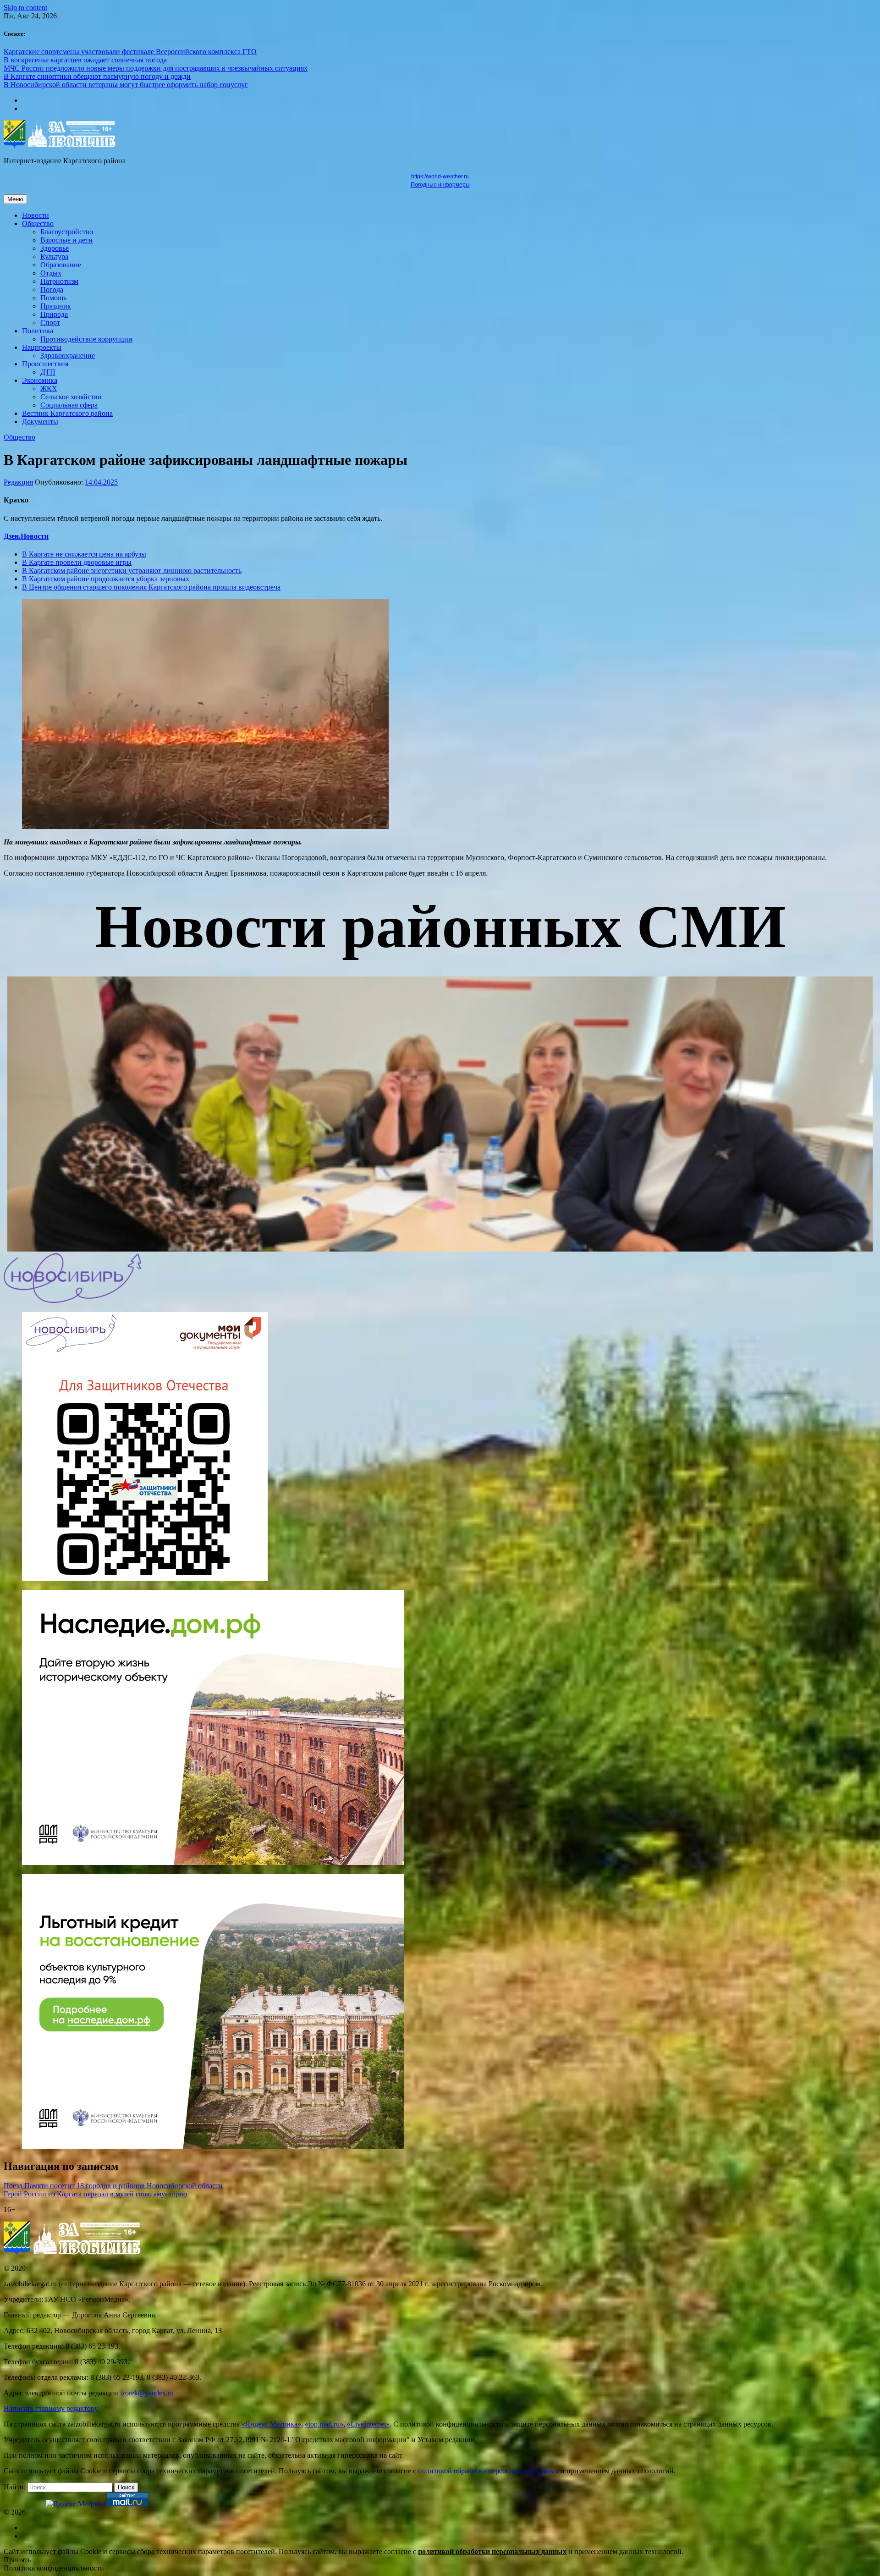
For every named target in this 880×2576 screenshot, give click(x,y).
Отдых (51, 273)
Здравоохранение (68, 356)
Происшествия (45, 364)
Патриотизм (59, 281)
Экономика (40, 380)
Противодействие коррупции (86, 339)
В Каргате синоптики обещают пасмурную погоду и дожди (97, 76)
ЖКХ (49, 389)
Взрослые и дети (66, 240)
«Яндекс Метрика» (271, 2424)
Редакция (18, 482)
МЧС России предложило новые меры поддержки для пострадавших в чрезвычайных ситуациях (156, 68)
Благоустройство (67, 232)
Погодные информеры (440, 185)
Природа (54, 314)
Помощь (53, 298)
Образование (61, 265)
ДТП (48, 372)
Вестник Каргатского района (67, 413)
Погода (52, 290)
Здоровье (55, 248)
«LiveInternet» (368, 2424)
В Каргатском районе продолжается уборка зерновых (106, 579)
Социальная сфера (69, 405)
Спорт (50, 323)
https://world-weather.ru (440, 177)
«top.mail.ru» (324, 2424)
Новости (36, 215)
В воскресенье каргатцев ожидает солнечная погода (85, 60)
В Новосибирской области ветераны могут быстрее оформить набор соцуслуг (126, 85)
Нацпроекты (42, 347)
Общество (38, 223)
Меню (15, 199)
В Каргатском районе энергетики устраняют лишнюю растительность (132, 571)
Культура (54, 256)
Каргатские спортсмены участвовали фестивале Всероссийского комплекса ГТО (130, 52)
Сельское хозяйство (71, 397)
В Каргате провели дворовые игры (77, 562)
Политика (38, 331)
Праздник (56, 306)
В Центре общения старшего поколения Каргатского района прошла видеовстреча (151, 587)
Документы (40, 422)
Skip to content (25, 8)
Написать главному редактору (51, 2408)
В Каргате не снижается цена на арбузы (84, 554)
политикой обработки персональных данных (488, 2471)
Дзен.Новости (26, 536)
